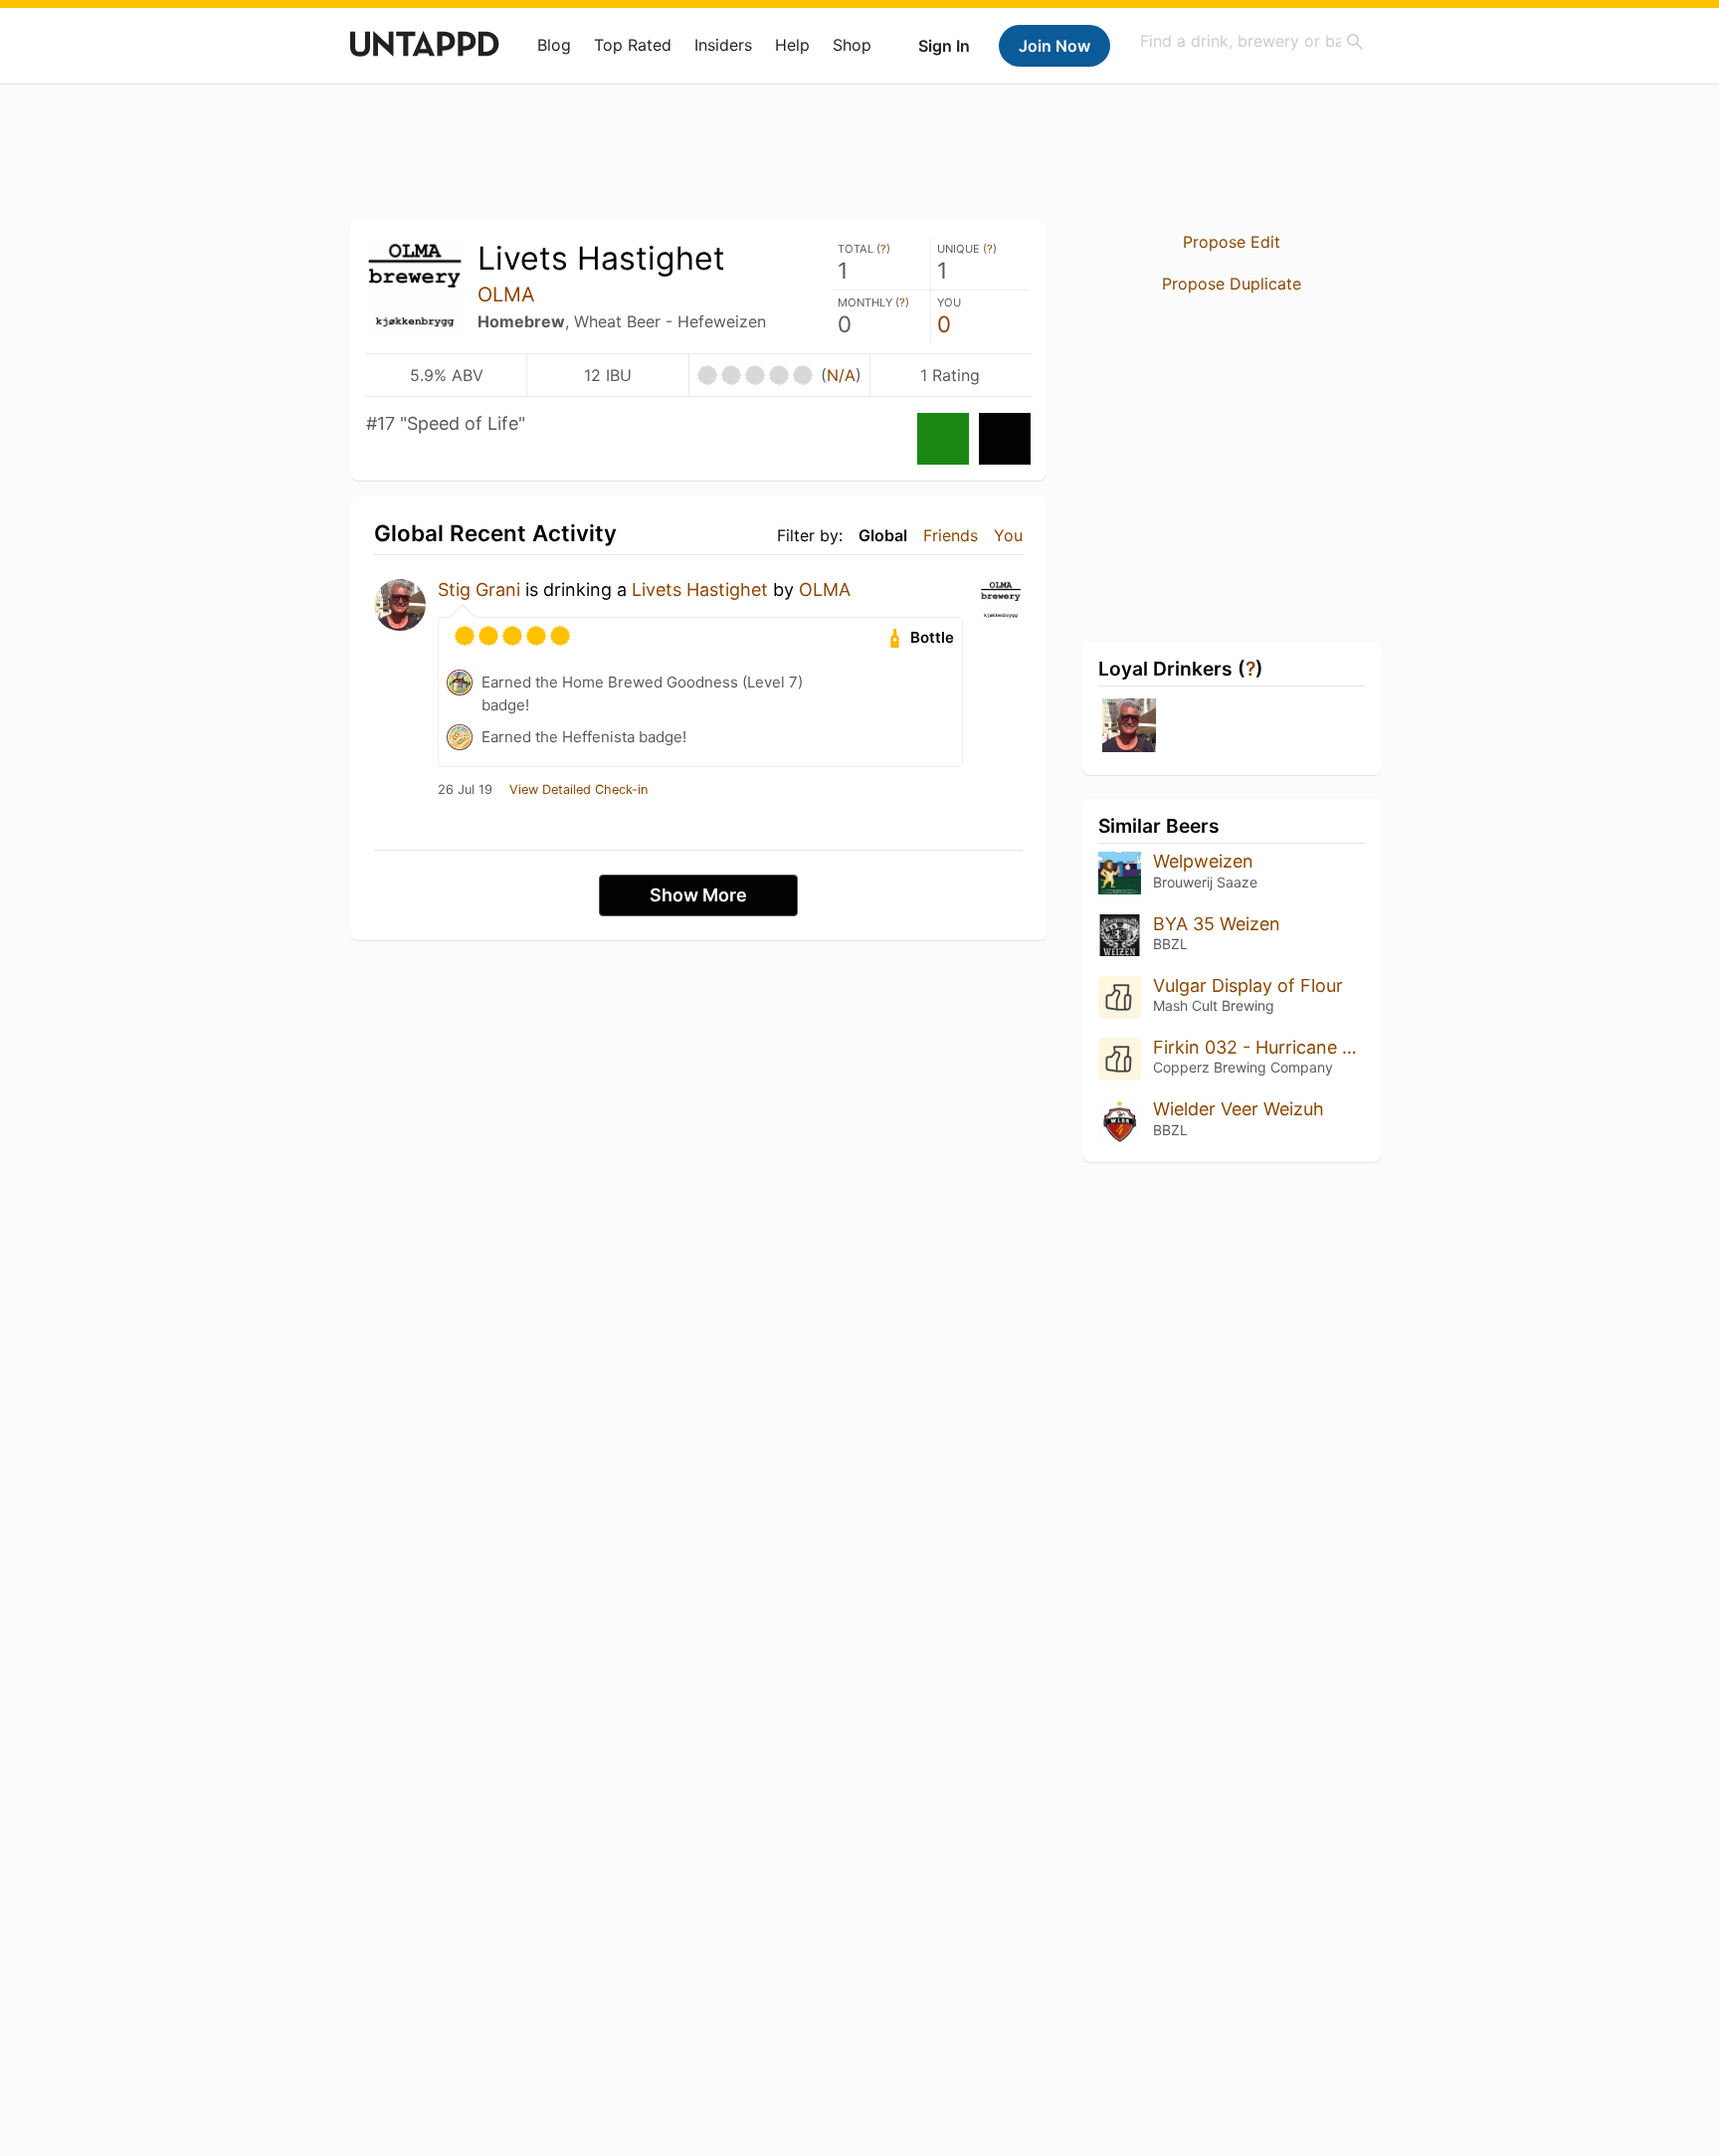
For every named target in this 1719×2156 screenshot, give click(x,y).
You (1008, 535)
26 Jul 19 (465, 790)
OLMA (506, 294)
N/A (841, 375)
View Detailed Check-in (578, 790)
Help (792, 45)
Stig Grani (479, 589)
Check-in (943, 439)
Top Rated (633, 45)
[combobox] (1252, 41)
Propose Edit (1232, 242)
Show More (698, 895)
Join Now (1054, 46)
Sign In (944, 46)
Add (1005, 439)
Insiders (723, 45)
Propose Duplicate (1232, 284)
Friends (951, 535)
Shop (852, 45)
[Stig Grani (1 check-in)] (1129, 727)
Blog (554, 45)
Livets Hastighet (700, 589)
